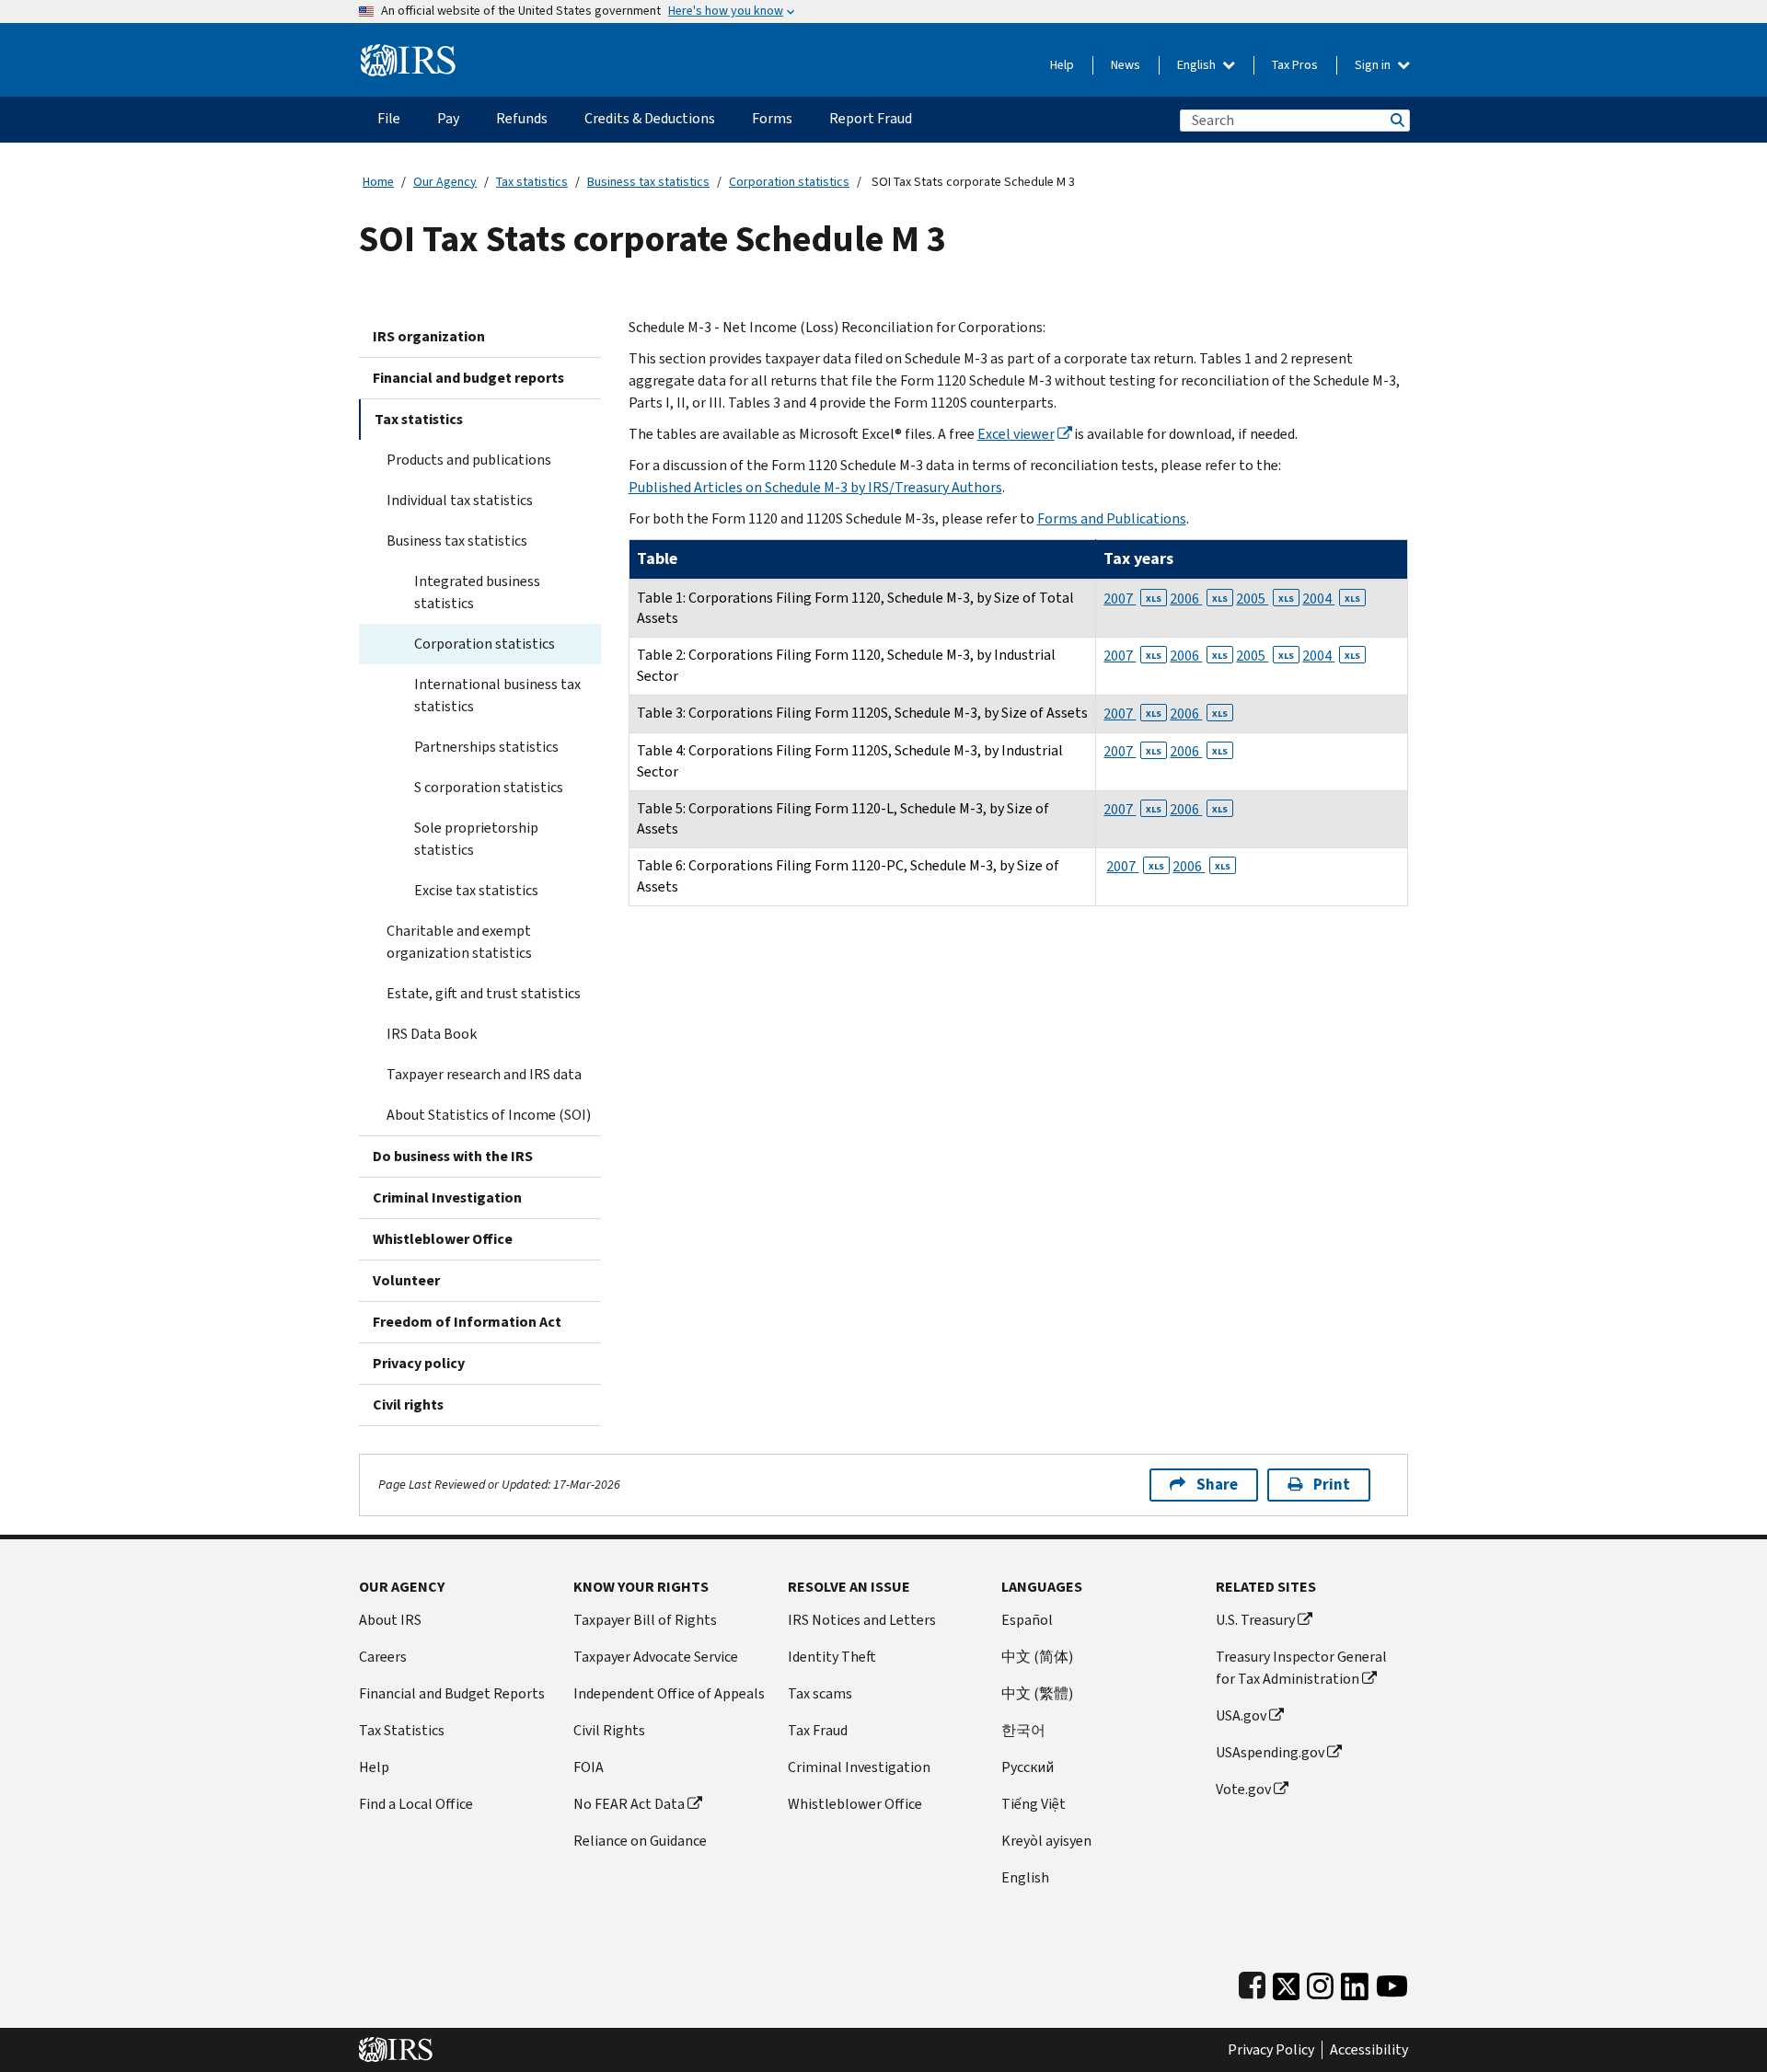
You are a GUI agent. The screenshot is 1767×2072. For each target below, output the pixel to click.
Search (1396, 120)
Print (1332, 1485)
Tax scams (820, 1693)
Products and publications (469, 460)
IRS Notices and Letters (862, 1620)
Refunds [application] (522, 118)
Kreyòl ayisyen (1046, 1841)
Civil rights (408, 1404)
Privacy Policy (1271, 2050)
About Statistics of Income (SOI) (489, 1115)
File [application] (389, 118)
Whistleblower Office (443, 1239)
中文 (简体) (1037, 1657)
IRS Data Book (432, 1034)
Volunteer (406, 1280)
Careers (383, 1657)
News (1126, 65)
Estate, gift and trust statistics (484, 993)
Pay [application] (448, 118)
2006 (1199, 599)
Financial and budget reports (468, 378)
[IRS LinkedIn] (1355, 1982)
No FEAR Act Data (629, 1804)
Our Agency (445, 182)
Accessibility (1369, 2050)
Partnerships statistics (486, 747)
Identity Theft (832, 1657)
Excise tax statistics (476, 890)
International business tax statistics (497, 695)
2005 (1265, 599)
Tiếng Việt (1034, 1804)
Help (1062, 65)
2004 (1331, 599)
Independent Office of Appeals (669, 1693)
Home (378, 182)
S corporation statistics (489, 787)
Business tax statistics (648, 182)
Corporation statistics (789, 182)
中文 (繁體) (1037, 1693)
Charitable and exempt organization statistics (459, 942)
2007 (1132, 599)
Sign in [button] (1374, 65)
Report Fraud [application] (871, 118)
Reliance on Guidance (640, 1841)
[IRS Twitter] (1287, 1982)
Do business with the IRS (453, 1156)
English (1198, 65)
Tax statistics (532, 182)
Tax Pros (1295, 65)
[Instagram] (1320, 1982)
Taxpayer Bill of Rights (645, 1620)
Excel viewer (1016, 434)
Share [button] (1217, 1485)
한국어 (1023, 1730)
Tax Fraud (818, 1730)
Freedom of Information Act (467, 1322)
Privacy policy (419, 1363)
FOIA (589, 1767)
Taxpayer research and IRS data (484, 1074)
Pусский (1028, 1767)
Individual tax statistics (460, 500)
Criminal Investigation (447, 1197)
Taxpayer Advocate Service (656, 1657)
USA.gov (1241, 1715)
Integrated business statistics (477, 592)
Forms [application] (772, 118)
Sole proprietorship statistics (476, 839)
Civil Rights (609, 1730)
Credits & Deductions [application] (650, 118)
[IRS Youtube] (1392, 1982)
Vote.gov (1243, 1789)
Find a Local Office (416, 1804)
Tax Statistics (402, 1730)
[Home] (408, 53)
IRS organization (429, 336)
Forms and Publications (1112, 518)
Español (1027, 1620)
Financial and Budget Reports (452, 1693)
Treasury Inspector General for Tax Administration (1301, 1668)
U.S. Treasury (1255, 1620)
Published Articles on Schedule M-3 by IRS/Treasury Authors (815, 487)
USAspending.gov (1270, 1752)
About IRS (390, 1620)
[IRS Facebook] (1252, 1982)
